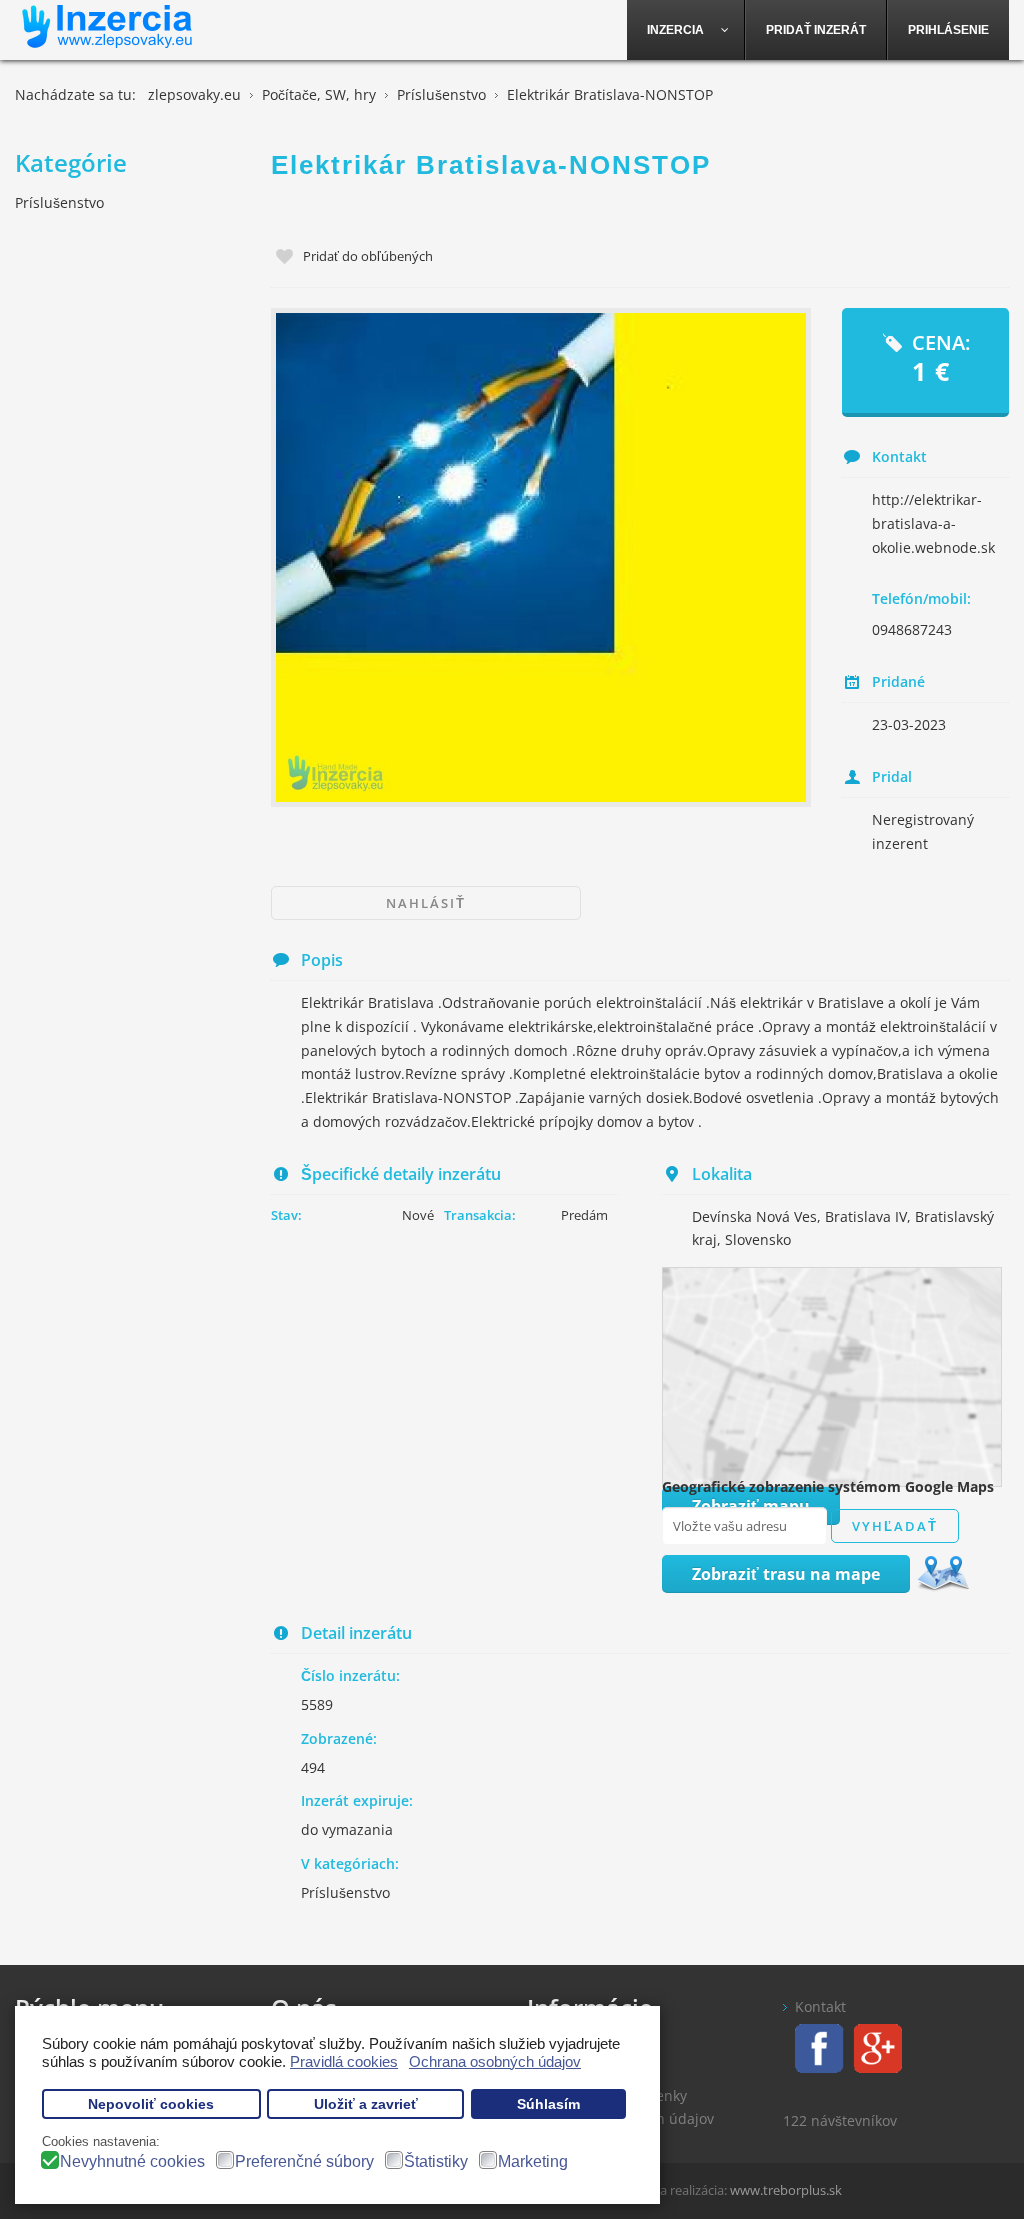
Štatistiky (436, 2161)
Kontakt (820, 2006)
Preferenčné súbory (304, 2161)
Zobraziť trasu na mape (786, 1574)
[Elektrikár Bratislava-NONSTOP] (541, 557)
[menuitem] (686, 30)
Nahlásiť (426, 903)
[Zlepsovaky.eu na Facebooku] (813, 2046)
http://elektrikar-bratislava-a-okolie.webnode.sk (933, 523)
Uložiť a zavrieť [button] (366, 2104)
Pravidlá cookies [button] (344, 2061)
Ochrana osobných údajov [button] (495, 2061)
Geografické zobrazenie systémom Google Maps (828, 1486)
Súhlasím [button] (548, 2104)
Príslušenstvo (345, 1892)
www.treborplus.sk (786, 2190)
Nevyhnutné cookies (132, 2161)
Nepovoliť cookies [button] (151, 2104)
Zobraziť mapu (751, 1506)
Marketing (533, 2161)
